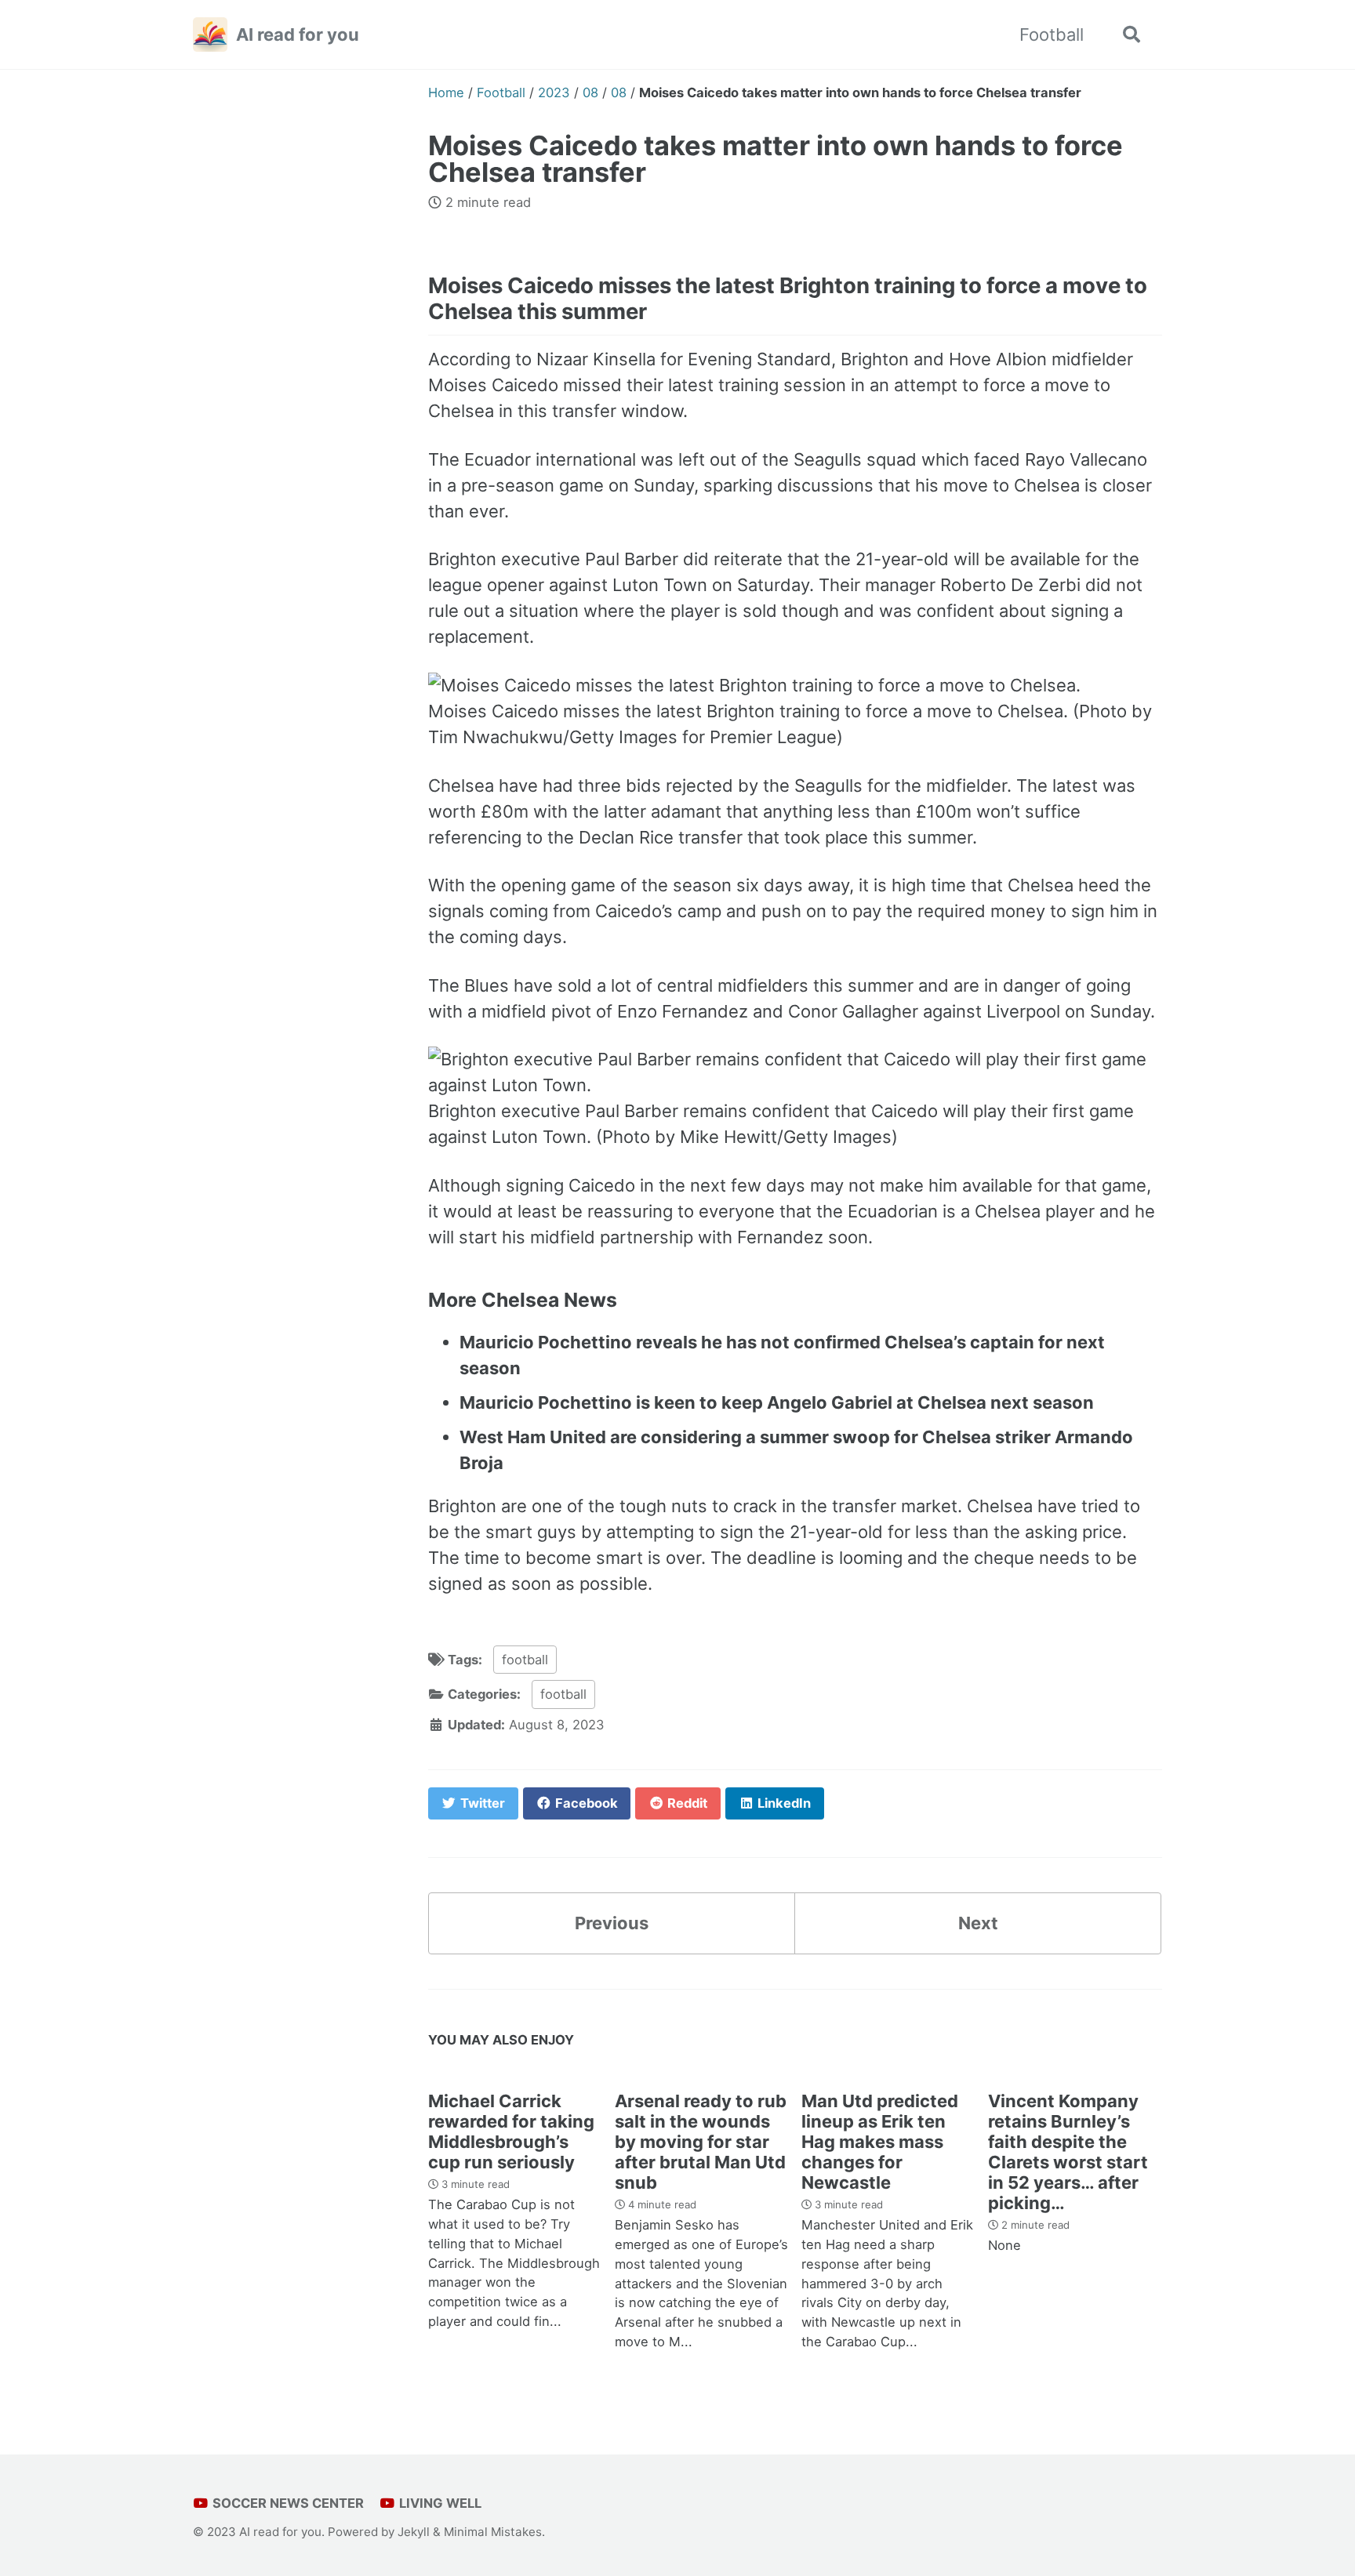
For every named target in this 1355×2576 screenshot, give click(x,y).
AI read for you (298, 34)
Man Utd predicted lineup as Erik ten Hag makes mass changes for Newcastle (880, 2142)
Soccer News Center (287, 2503)
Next (978, 1923)
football (525, 1660)
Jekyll (414, 2532)
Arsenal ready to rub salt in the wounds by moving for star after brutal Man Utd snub (701, 2142)
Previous (612, 1923)
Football (1052, 34)
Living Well (439, 2503)
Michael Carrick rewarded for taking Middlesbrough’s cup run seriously (511, 2132)
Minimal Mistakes (493, 2532)
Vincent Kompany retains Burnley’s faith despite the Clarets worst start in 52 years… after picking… (1068, 2152)
